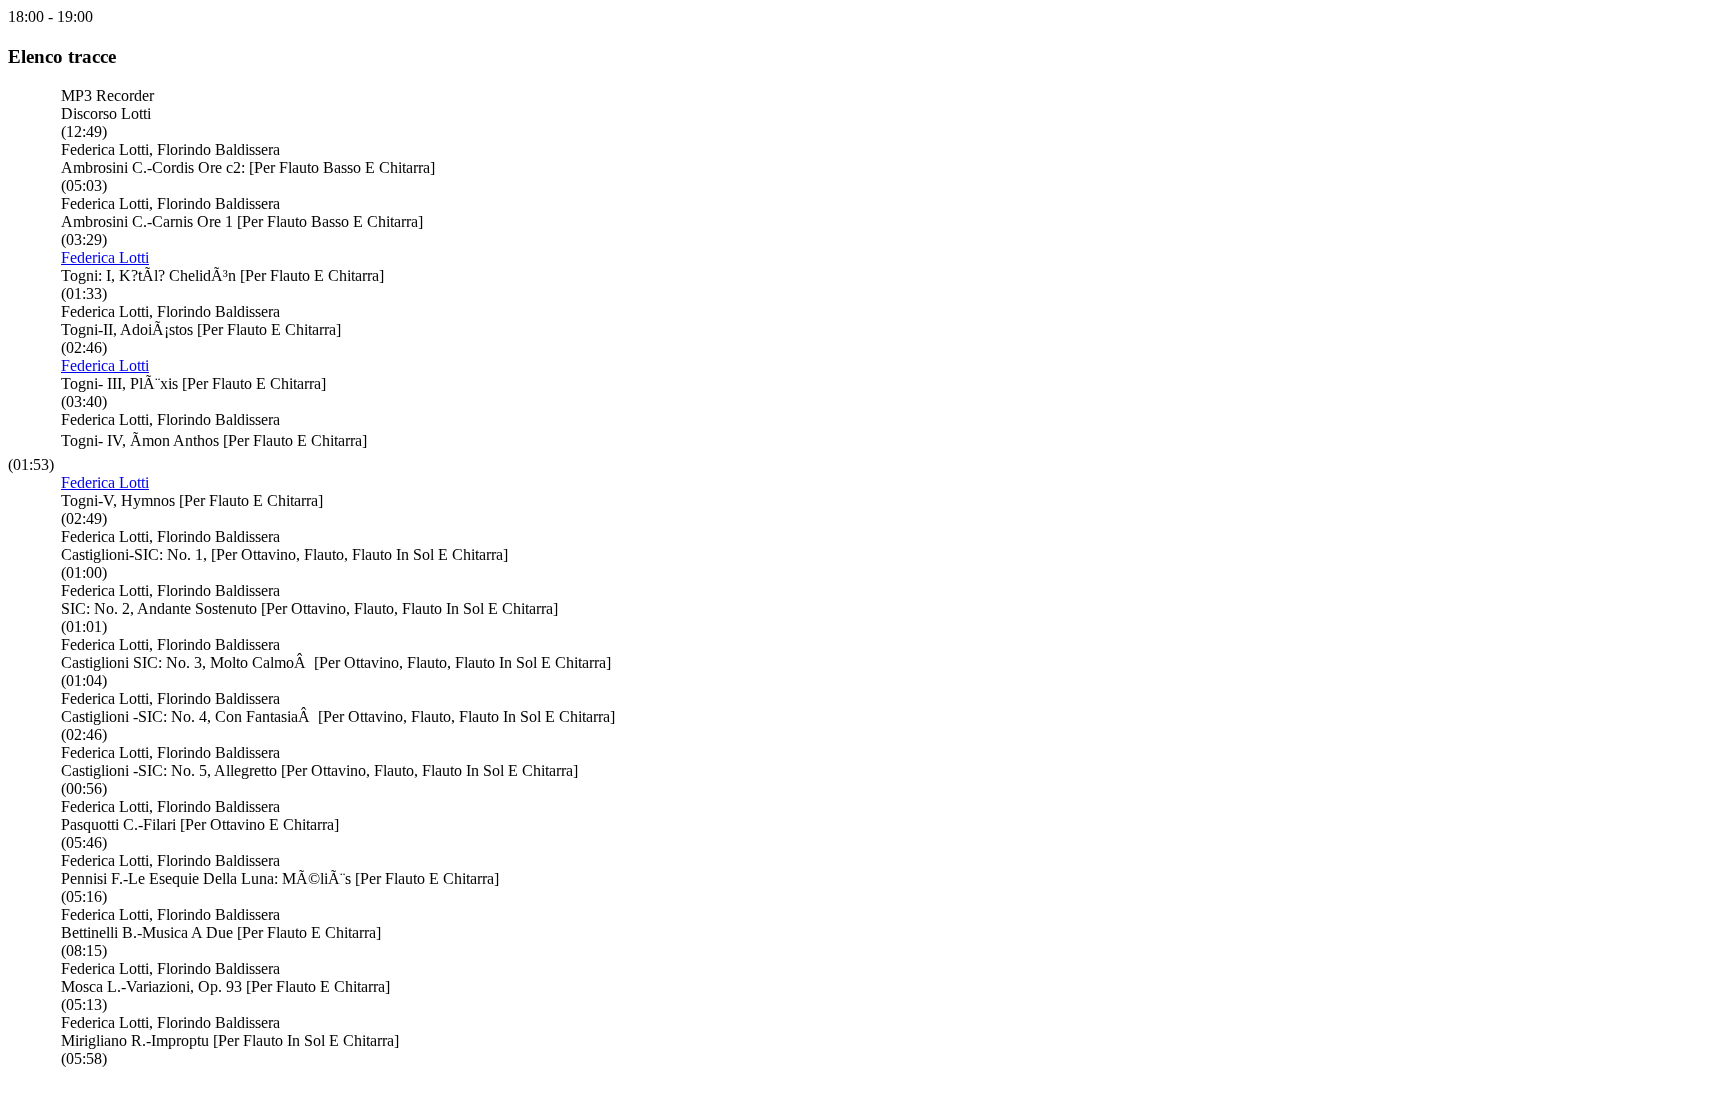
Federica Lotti (105, 257)
